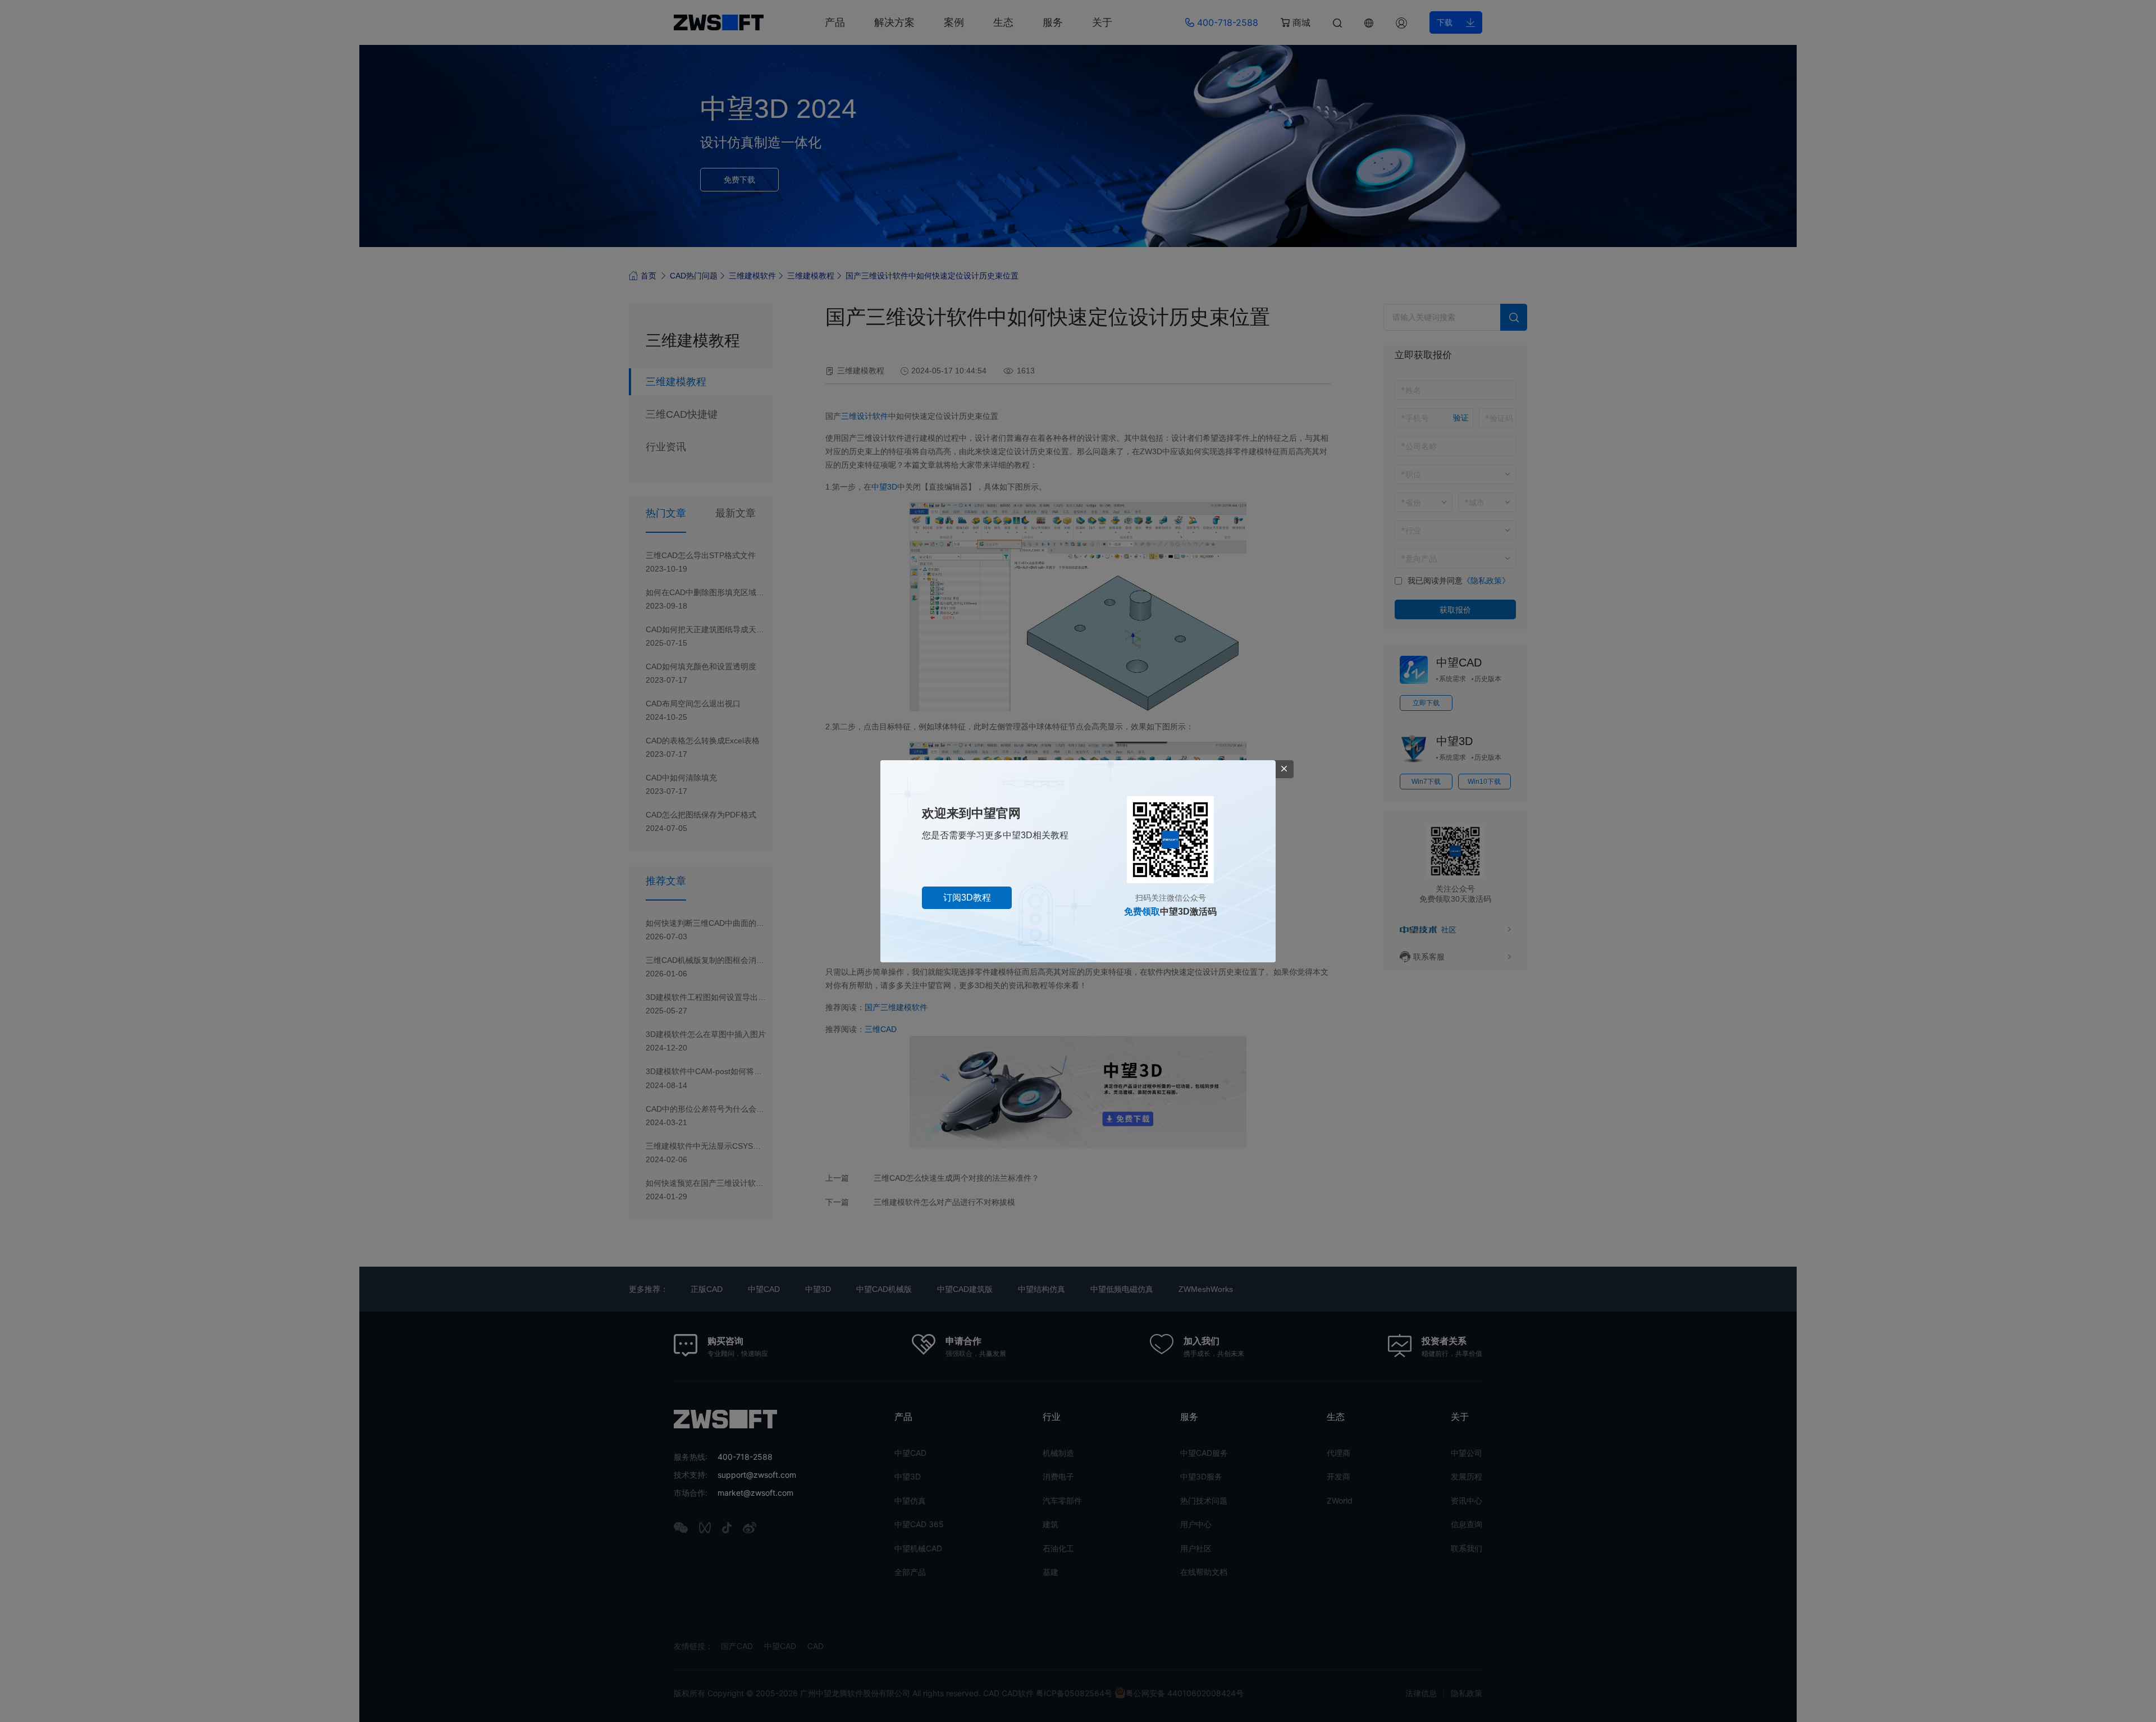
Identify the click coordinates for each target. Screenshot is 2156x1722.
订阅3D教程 (967, 897)
